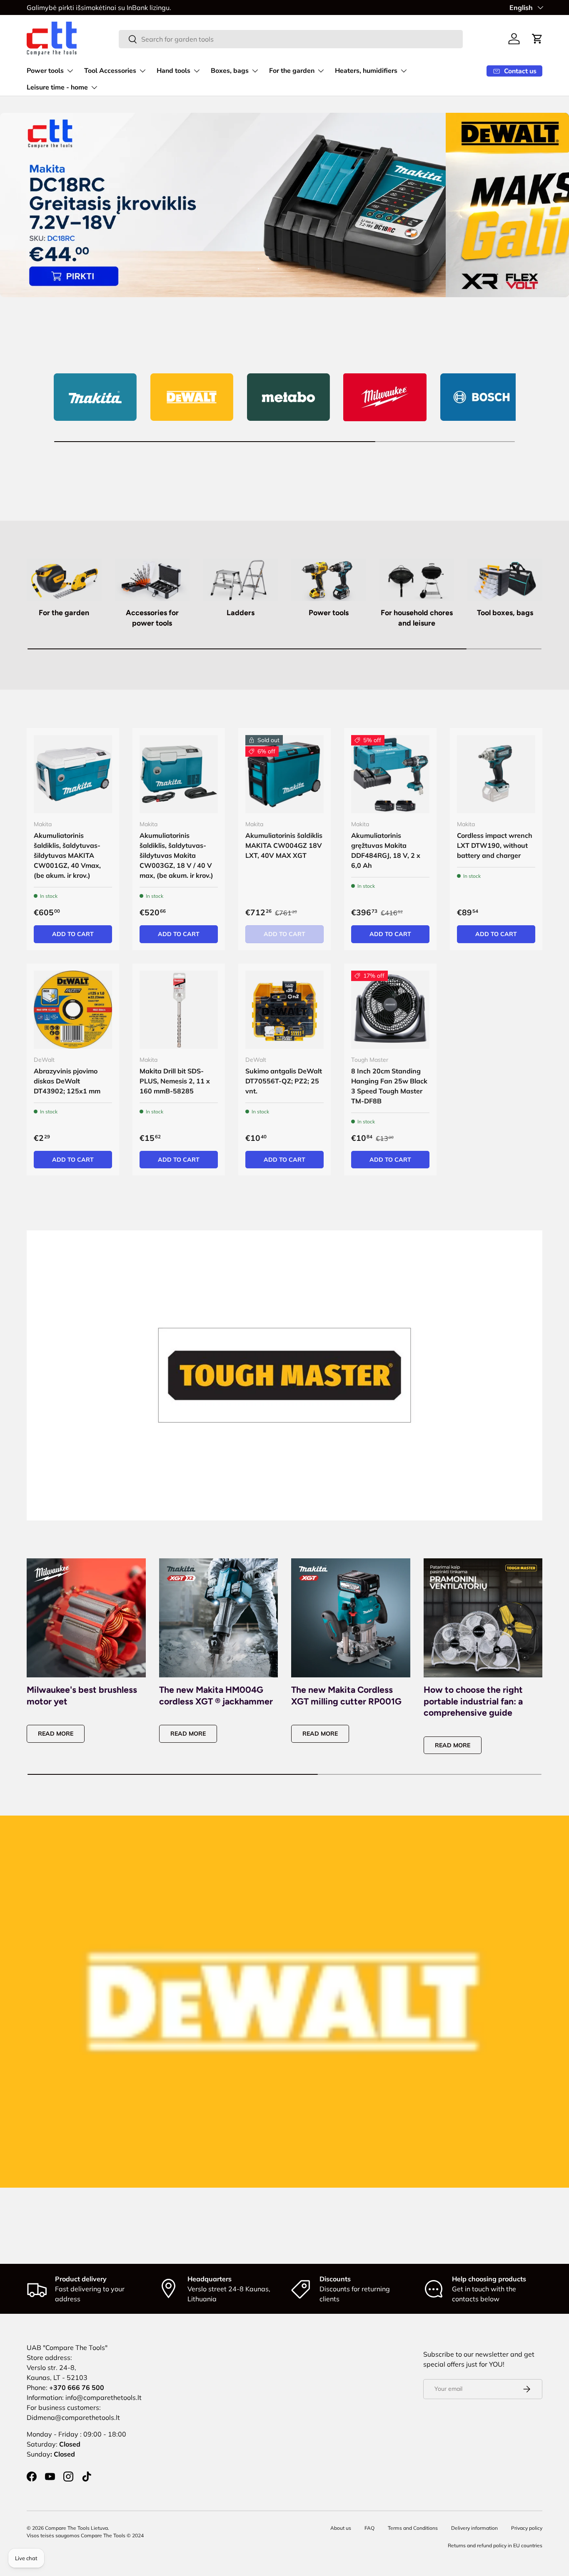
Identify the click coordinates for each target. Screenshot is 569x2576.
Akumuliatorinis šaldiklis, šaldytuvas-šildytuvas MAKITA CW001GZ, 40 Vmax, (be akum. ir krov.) (67, 855)
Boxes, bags (230, 71)
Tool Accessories (110, 71)
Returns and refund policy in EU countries (495, 2545)
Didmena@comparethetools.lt (73, 2417)
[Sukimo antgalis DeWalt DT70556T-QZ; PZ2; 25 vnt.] (284, 1010)
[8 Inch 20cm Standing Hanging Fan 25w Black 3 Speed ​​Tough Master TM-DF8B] (390, 1010)
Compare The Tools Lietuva (76, 2528)
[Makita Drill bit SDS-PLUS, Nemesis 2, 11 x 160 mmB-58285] (179, 1010)
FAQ (369, 2528)
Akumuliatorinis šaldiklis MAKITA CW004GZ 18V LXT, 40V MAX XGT (284, 845)
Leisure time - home (57, 87)
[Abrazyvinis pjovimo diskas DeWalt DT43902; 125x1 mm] (73, 1010)
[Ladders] (240, 580)
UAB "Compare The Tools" (67, 2347)
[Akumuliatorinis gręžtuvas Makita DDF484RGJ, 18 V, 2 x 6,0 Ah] (390, 774)
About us (341, 2528)
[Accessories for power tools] (152, 580)
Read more (56, 1734)
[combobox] (291, 39)
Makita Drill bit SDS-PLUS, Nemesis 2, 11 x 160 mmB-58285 (175, 1081)
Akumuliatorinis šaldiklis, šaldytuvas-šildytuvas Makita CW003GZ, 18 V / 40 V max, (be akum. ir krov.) (176, 855)
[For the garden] (64, 580)
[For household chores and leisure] (417, 580)
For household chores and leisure (417, 618)
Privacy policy (527, 2528)
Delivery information (474, 2528)
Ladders (241, 612)
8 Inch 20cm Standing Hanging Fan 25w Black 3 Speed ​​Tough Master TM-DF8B (389, 1086)
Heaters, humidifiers (366, 71)
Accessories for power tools (152, 618)
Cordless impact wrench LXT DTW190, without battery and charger (495, 845)
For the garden (292, 71)
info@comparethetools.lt (104, 2397)
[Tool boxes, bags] (505, 580)
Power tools (45, 71)
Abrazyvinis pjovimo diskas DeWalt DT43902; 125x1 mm (67, 1081)
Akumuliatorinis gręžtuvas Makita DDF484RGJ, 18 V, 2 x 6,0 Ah (386, 850)
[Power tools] (329, 580)
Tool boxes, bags (505, 612)
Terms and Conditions (413, 2528)
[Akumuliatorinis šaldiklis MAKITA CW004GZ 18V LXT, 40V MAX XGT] (284, 774)
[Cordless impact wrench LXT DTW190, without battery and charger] (496, 774)
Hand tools (173, 71)
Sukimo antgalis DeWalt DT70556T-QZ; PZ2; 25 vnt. (284, 1081)
